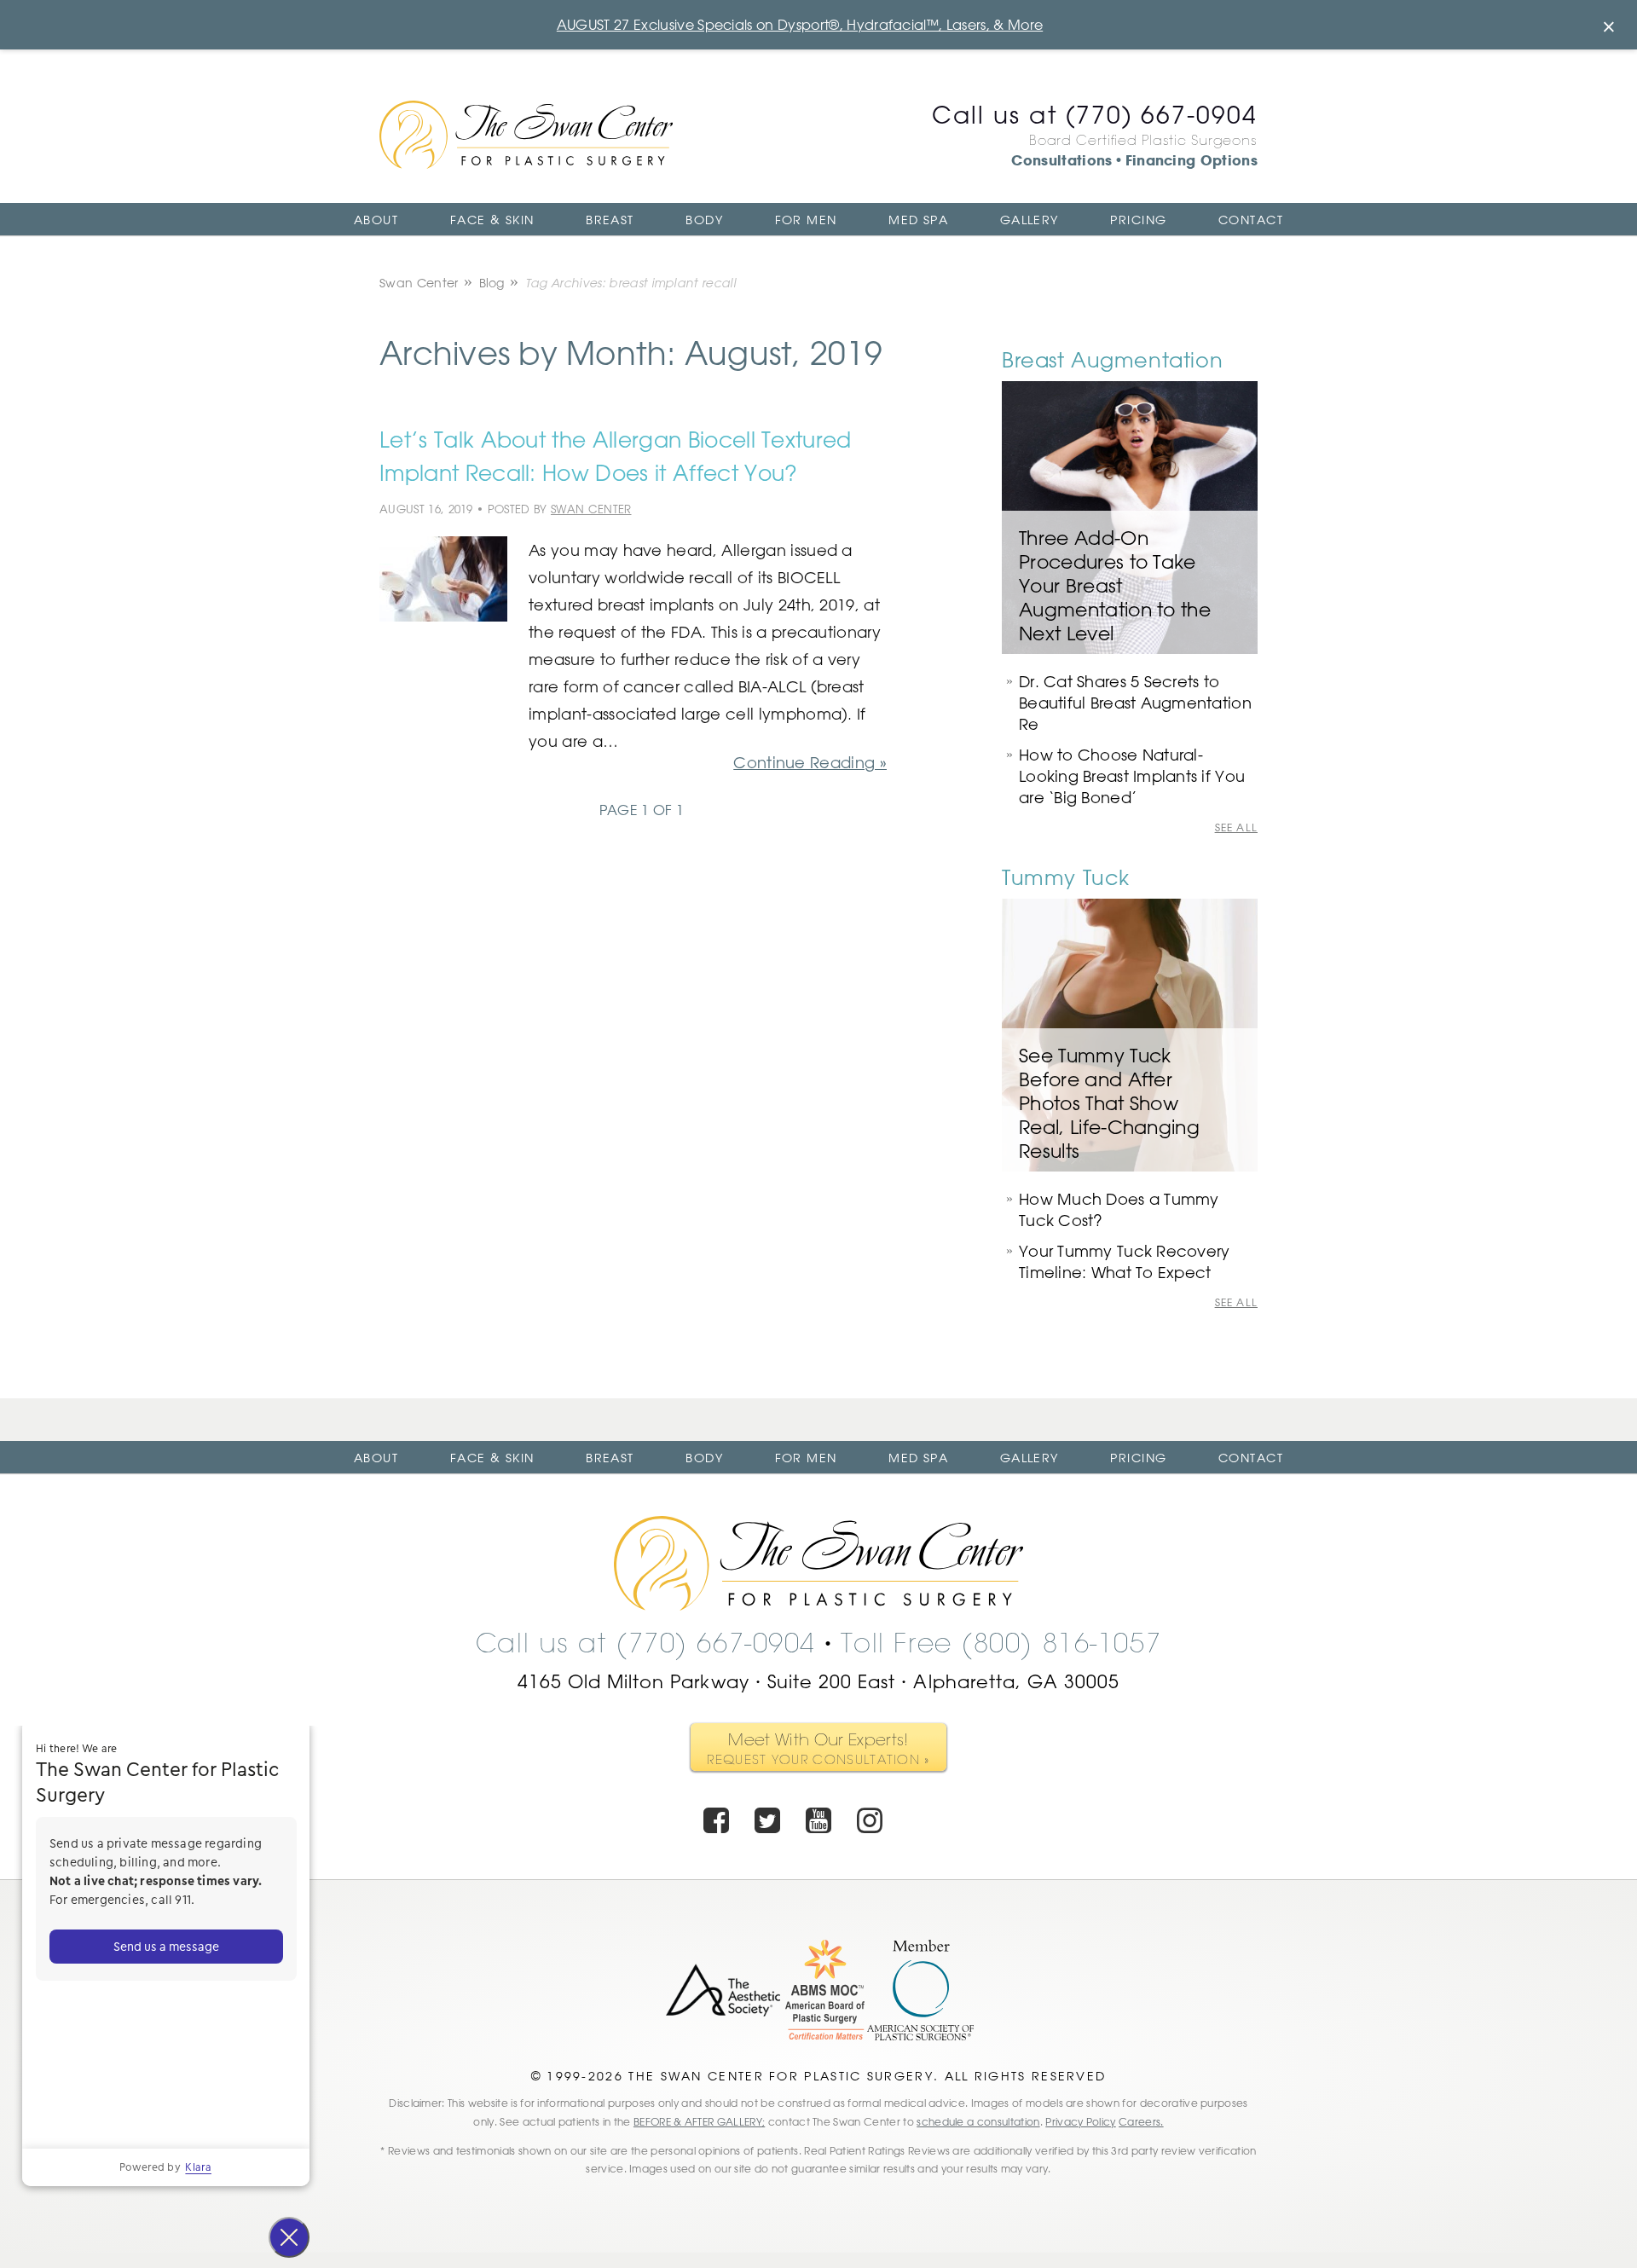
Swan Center (419, 283)
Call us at (1095, 114)
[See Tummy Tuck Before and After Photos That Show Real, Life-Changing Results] (1130, 1035)
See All (1236, 828)
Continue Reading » (810, 762)
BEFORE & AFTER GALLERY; (699, 2121)
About (376, 220)
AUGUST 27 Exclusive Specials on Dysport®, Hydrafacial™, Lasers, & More (800, 25)
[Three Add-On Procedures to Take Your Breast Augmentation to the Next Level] (1130, 518)
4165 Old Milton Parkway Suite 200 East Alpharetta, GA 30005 (819, 1681)
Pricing (1138, 220)
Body (704, 220)
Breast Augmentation (1112, 359)
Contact (1251, 220)
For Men (806, 220)
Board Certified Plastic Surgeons (1143, 140)
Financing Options (1192, 160)
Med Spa (918, 220)
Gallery (1030, 220)
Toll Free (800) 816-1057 (1001, 1643)
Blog (492, 283)
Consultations (1061, 160)
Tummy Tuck (1066, 877)
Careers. (1141, 2121)
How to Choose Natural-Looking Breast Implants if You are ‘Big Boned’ (1132, 776)
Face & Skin (492, 220)
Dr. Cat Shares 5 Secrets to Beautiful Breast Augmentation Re (1135, 703)
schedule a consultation (978, 2121)
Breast (610, 220)
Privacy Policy (1080, 2121)
